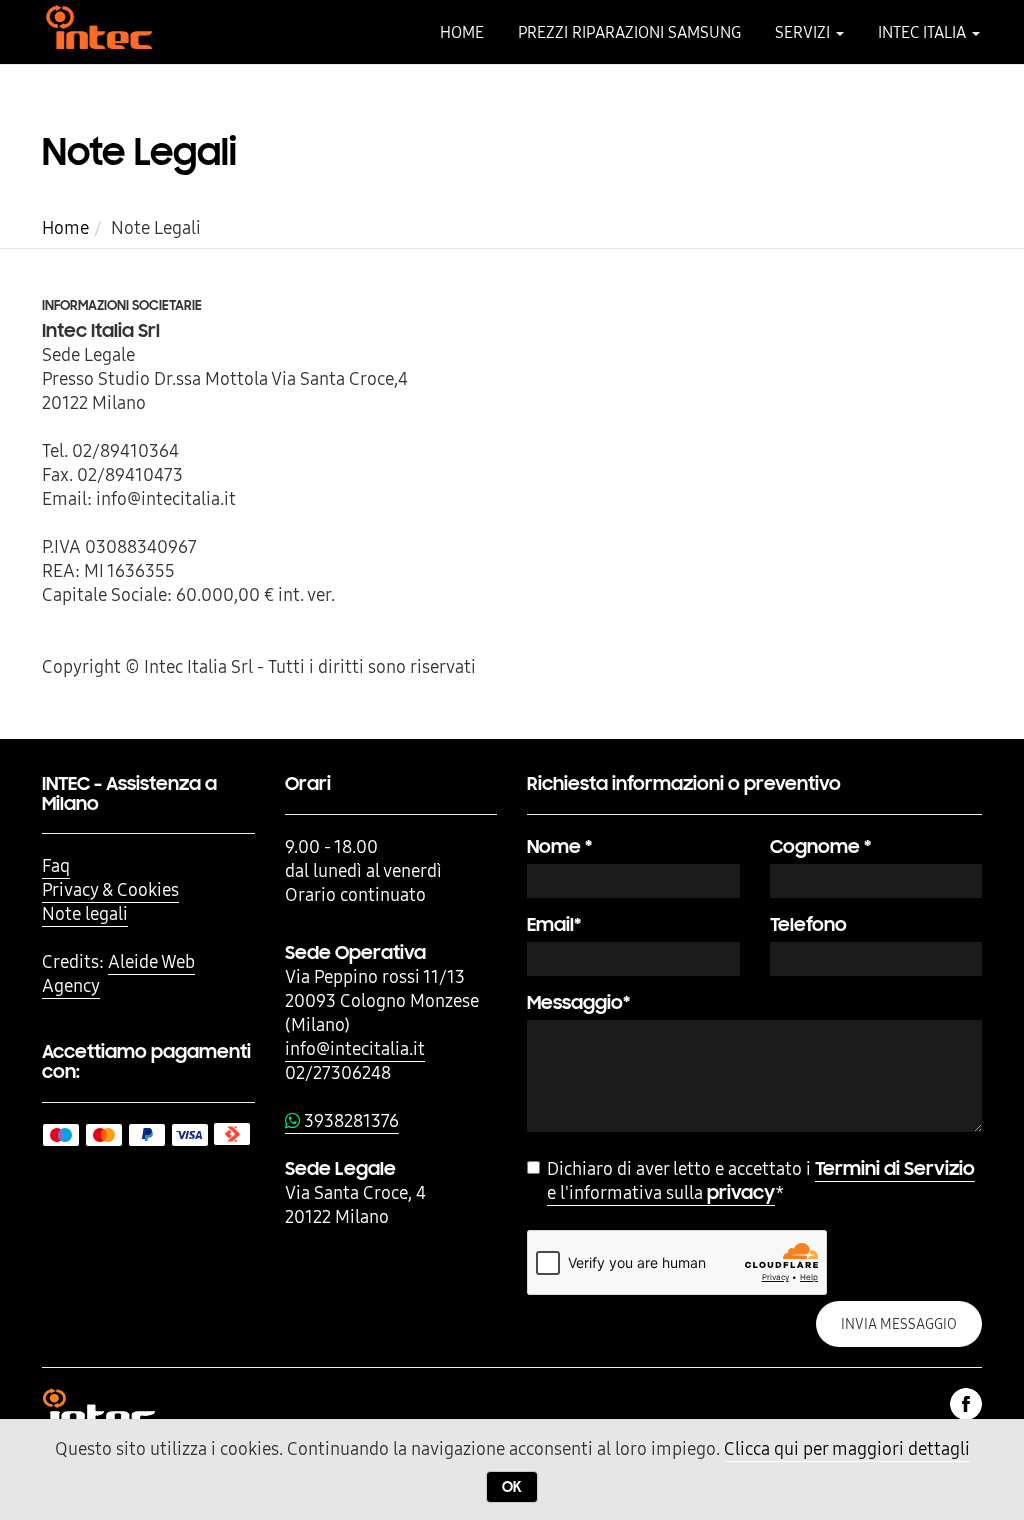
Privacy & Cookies (110, 889)
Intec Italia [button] (924, 32)
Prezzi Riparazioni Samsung (629, 32)
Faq (56, 865)
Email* (554, 924)
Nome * (559, 846)
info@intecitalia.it (355, 1048)
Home (462, 32)
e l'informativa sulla (761, 1181)
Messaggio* (578, 1002)
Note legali (85, 913)
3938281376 (349, 1120)
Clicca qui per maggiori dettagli (847, 1448)
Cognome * (820, 846)
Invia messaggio (899, 1324)
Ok (512, 1487)
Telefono (808, 924)
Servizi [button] (804, 32)
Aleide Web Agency (118, 973)
